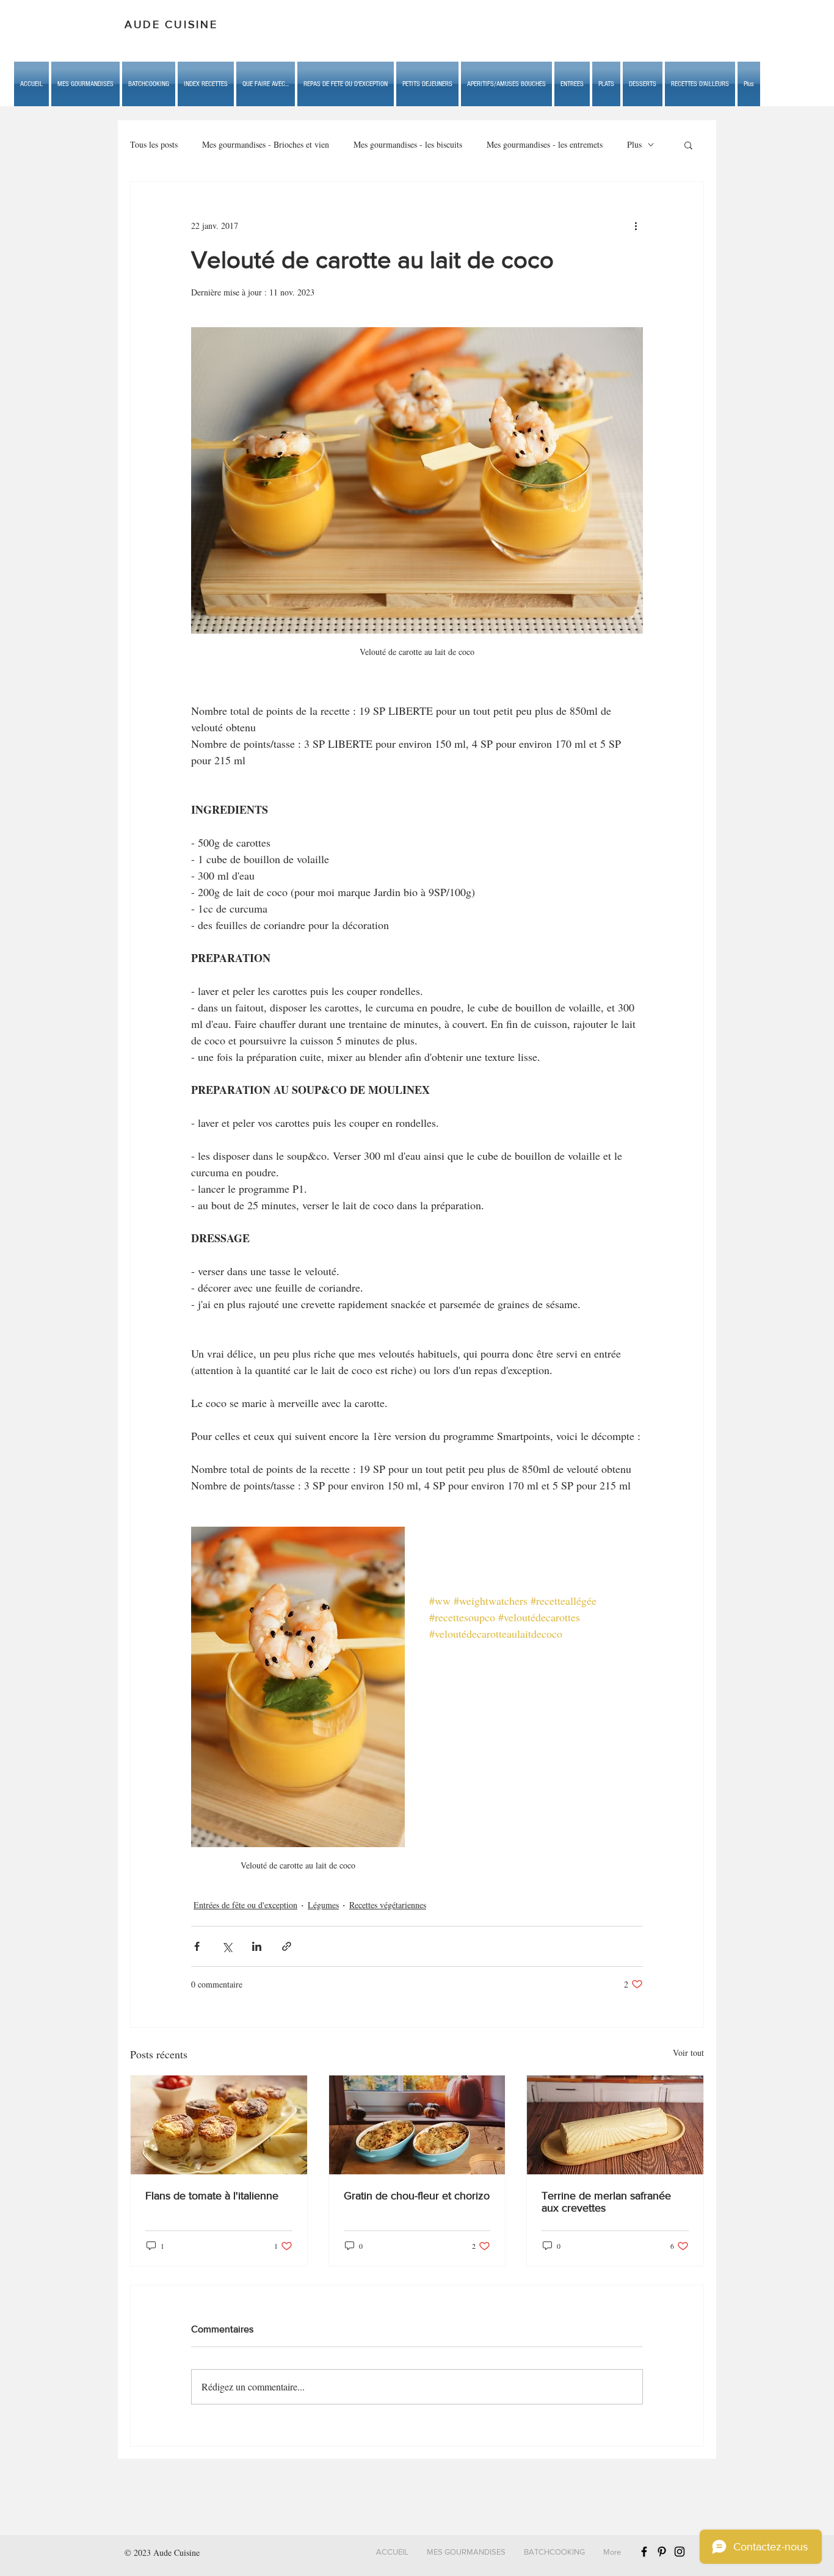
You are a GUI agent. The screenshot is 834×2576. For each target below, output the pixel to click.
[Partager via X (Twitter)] (227, 1946)
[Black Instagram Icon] (680, 2552)
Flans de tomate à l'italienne (212, 2196)
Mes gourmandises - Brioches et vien (266, 144)
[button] (266, 84)
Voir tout (688, 2053)
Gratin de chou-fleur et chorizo (417, 2196)
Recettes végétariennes (388, 1905)
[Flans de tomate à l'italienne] (219, 2125)
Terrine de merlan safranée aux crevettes (606, 2202)
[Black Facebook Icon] (644, 2552)
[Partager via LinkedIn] (257, 1946)
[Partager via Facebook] (197, 1946)
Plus (634, 144)
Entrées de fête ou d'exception (245, 1905)
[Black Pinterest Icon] (662, 2552)
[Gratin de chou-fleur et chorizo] (417, 2125)
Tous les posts (154, 144)
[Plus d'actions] (636, 226)
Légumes (323, 1905)
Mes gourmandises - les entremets (545, 144)
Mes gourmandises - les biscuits (408, 144)
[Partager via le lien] (287, 1946)
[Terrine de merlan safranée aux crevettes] (615, 2125)
